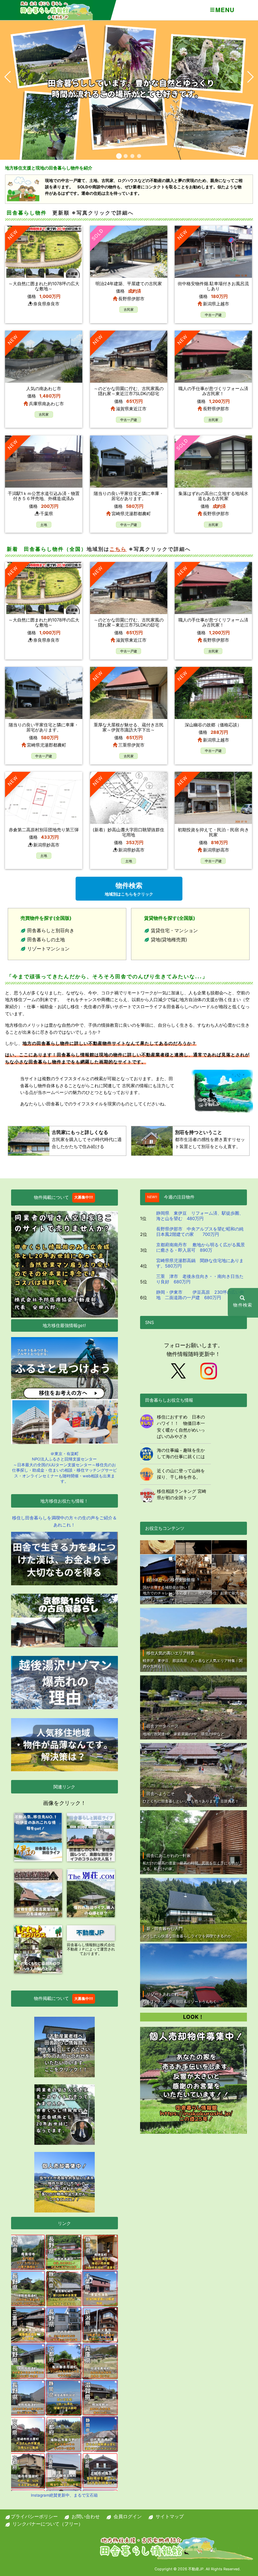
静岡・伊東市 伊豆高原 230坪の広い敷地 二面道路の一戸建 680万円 (200, 1295)
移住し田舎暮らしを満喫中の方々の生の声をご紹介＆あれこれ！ (64, 1521)
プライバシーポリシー (34, 2516)
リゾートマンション (48, 949)
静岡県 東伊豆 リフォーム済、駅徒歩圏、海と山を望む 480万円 (200, 1216)
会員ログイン (128, 2516)
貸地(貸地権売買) (169, 939)
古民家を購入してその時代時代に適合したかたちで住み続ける (87, 1139)
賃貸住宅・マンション (174, 930)
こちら (118, 549)
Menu (225, 10)
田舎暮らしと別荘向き (51, 930)
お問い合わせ (86, 2516)
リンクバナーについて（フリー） (48, 2524)
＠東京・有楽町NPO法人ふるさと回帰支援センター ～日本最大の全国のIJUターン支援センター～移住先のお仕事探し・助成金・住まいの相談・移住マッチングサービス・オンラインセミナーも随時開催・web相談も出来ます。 (64, 1468)
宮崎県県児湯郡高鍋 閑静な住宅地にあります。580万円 (200, 1263)
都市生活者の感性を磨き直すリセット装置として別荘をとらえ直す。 (210, 1139)
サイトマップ (170, 2516)
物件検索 (129, 889)
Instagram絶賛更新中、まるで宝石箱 (64, 2495)
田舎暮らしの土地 (46, 939)
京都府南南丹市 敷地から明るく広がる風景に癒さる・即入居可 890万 (201, 1247)
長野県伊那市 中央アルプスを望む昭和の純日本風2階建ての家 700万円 (200, 1232)
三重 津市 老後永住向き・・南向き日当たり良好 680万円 (200, 1279)
